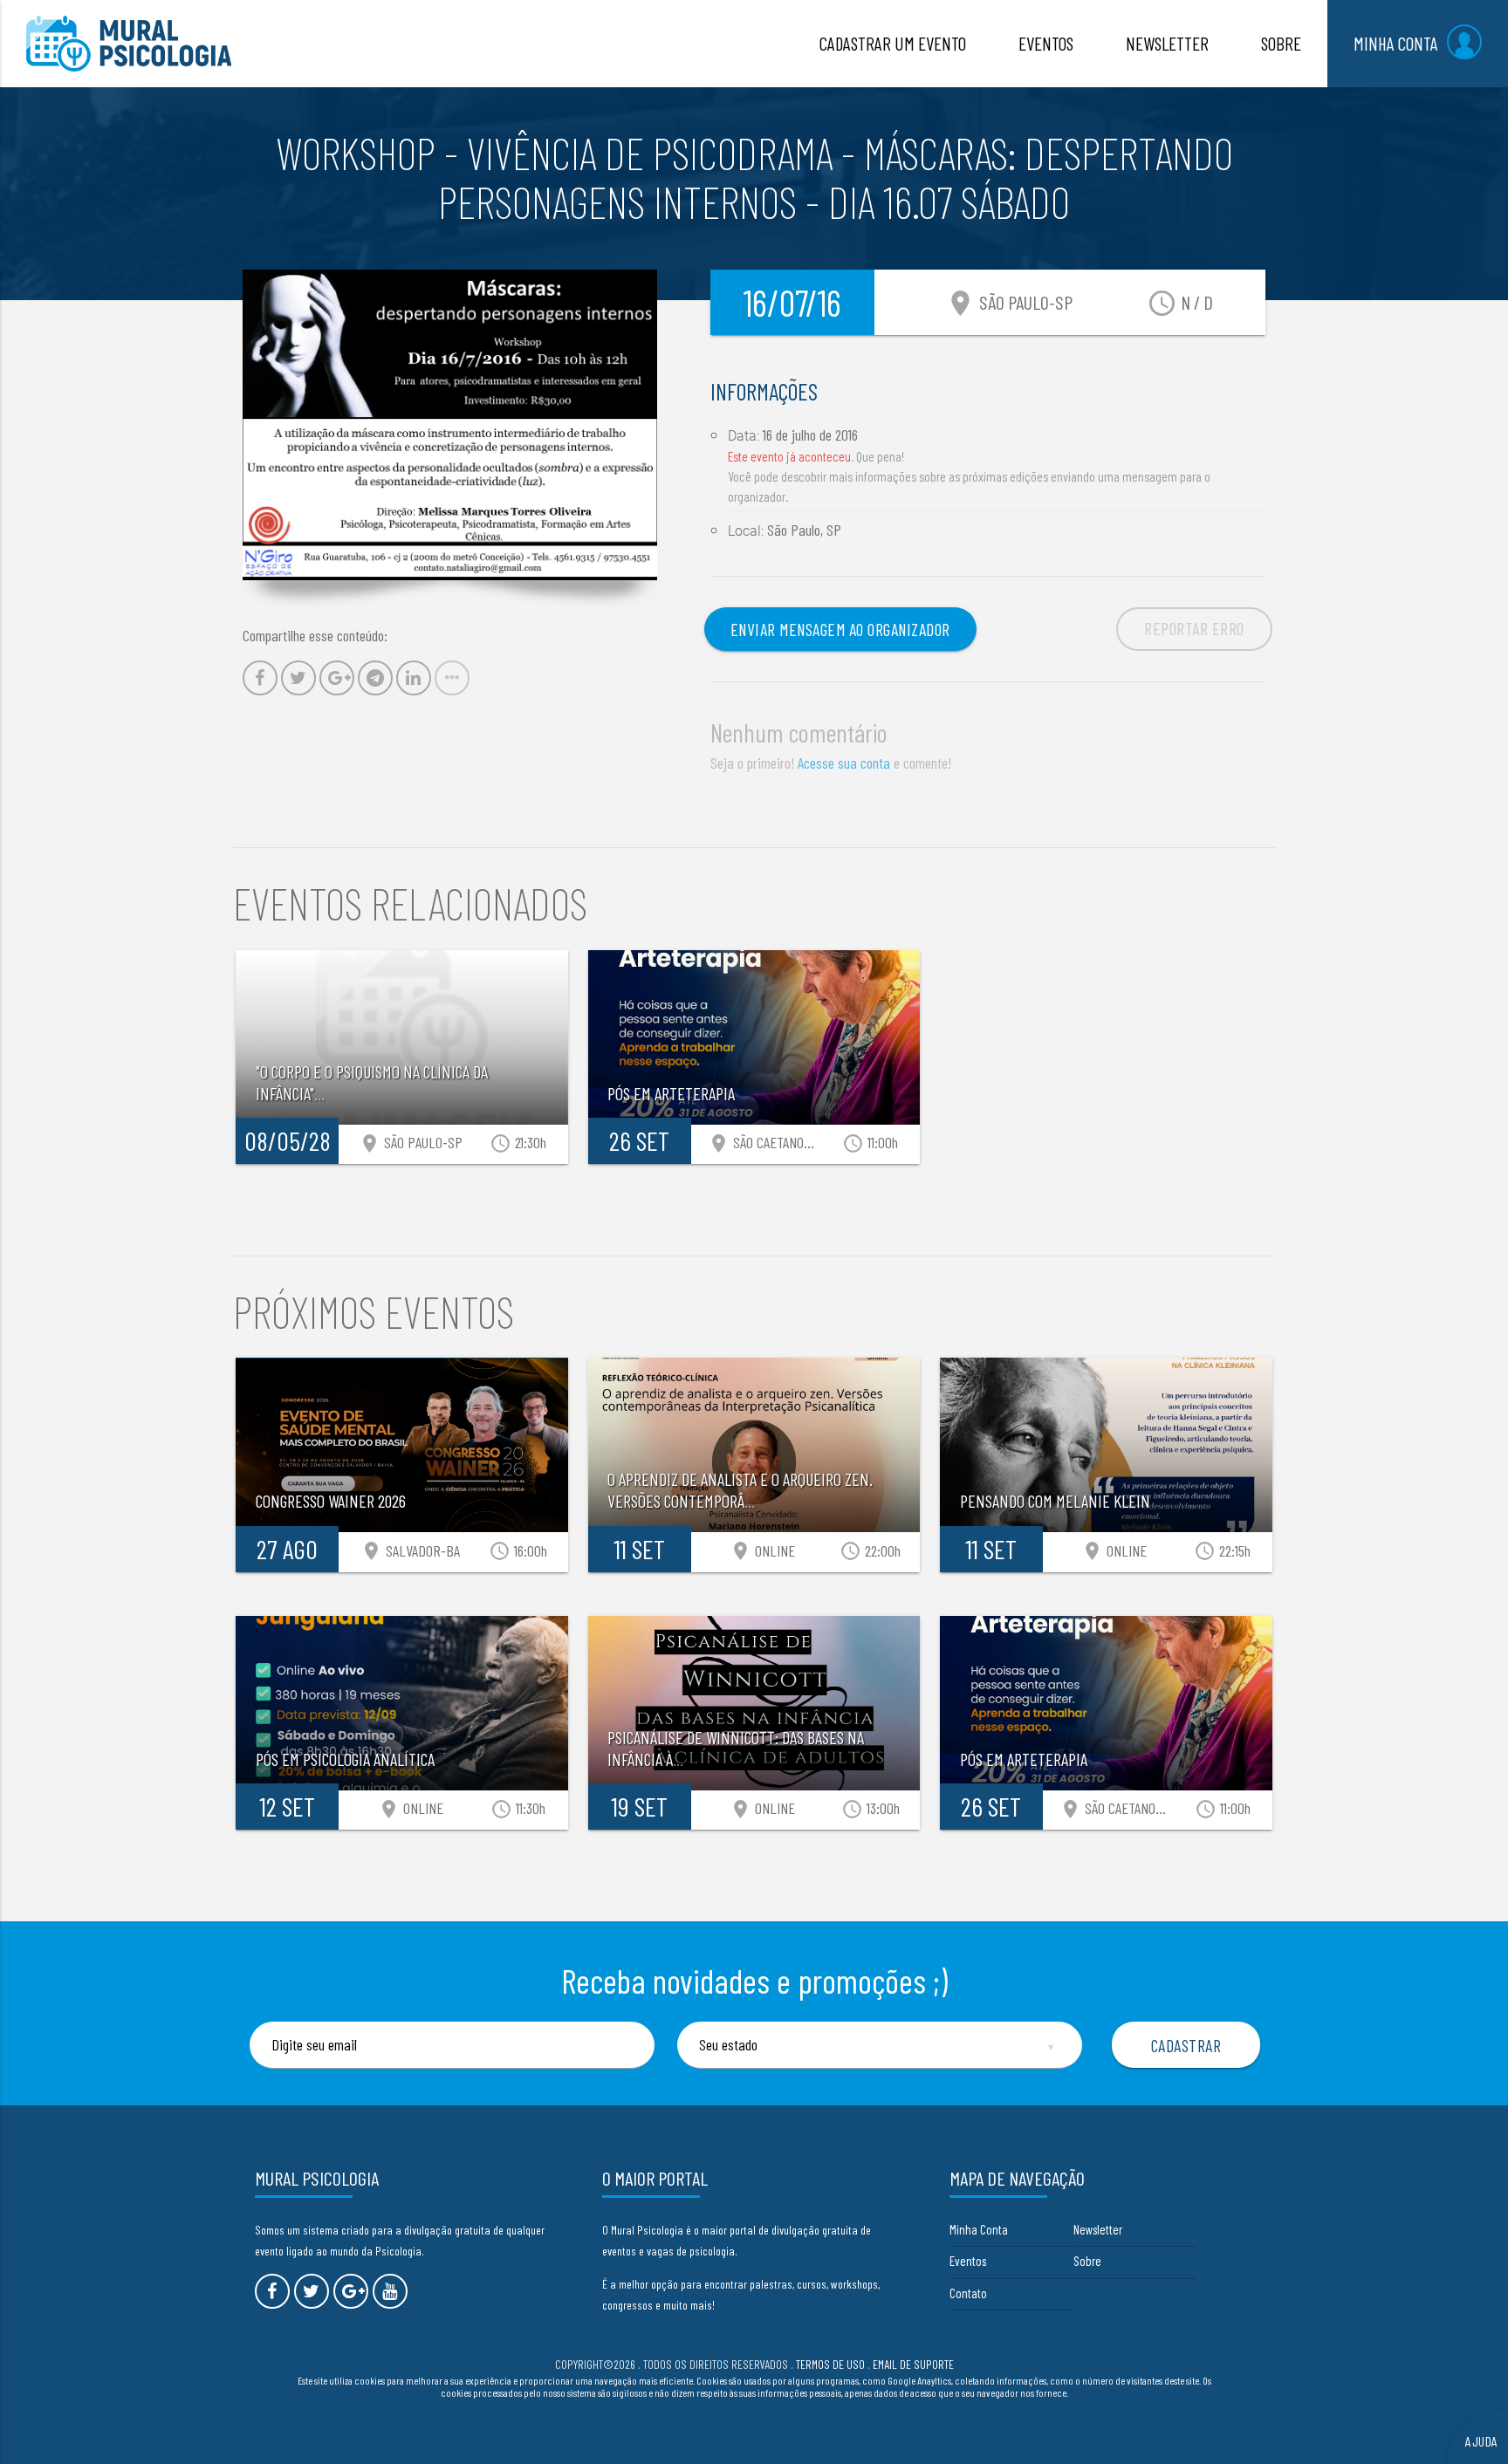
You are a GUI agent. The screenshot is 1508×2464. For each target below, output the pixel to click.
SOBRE (1281, 43)
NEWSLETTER (1167, 43)
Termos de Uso (830, 2364)
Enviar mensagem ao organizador (840, 629)
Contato (968, 2293)
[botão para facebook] (272, 2291)
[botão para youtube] (390, 2291)
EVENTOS (1046, 43)
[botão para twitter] (312, 2291)
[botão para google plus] (351, 2291)
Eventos (968, 2261)
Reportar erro (1194, 628)
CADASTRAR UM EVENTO (893, 43)
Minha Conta (979, 2229)
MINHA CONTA (1396, 43)
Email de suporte (913, 2364)
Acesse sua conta (844, 763)
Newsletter (1098, 2229)
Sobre (1087, 2261)
